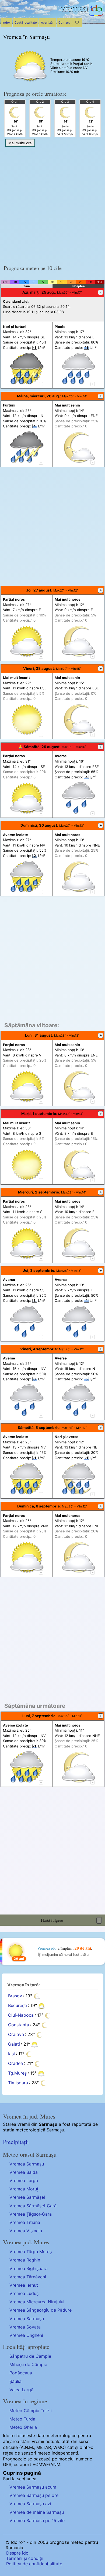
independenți (65, 2453)
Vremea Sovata (25, 2327)
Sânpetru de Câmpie (30, 2356)
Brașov (15, 1996)
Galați (14, 2044)
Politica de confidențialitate (34, 2564)
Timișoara (18, 2083)
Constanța (19, 2025)
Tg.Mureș (17, 2073)
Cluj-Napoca (21, 2015)
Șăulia (15, 2381)
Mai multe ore (20, 143)
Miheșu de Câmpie (28, 2364)
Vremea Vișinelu (26, 2231)
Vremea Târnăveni (28, 2277)
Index (6, 23)
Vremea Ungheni (26, 2335)
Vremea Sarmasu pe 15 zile (37, 2520)
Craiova (16, 2034)
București (17, 2005)
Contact (64, 23)
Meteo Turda (22, 2419)
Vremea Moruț (24, 2189)
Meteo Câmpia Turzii (31, 2411)
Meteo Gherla (23, 2427)
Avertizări (48, 23)
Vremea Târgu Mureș (31, 2252)
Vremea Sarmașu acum (33, 2487)
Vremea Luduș (24, 2293)
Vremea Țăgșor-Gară (31, 2214)
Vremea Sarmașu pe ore (34, 2495)
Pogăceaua (21, 2373)
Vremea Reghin (25, 2260)
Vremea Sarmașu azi (30, 2504)
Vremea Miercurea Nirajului (37, 2302)
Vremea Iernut (24, 2285)
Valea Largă (21, 2390)
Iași (11, 2054)
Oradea (15, 2063)
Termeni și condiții (25, 2558)
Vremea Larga (24, 2180)
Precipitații (16, 2142)
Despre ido (17, 2553)
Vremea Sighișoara (29, 2268)
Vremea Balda (24, 2172)
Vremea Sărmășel (27, 2197)
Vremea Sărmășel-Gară (33, 2206)
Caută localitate (26, 23)
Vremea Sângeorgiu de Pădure (41, 2310)
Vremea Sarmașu (27, 2164)
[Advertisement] (52, 204)
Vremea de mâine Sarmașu (37, 2512)
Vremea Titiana (25, 2222)
